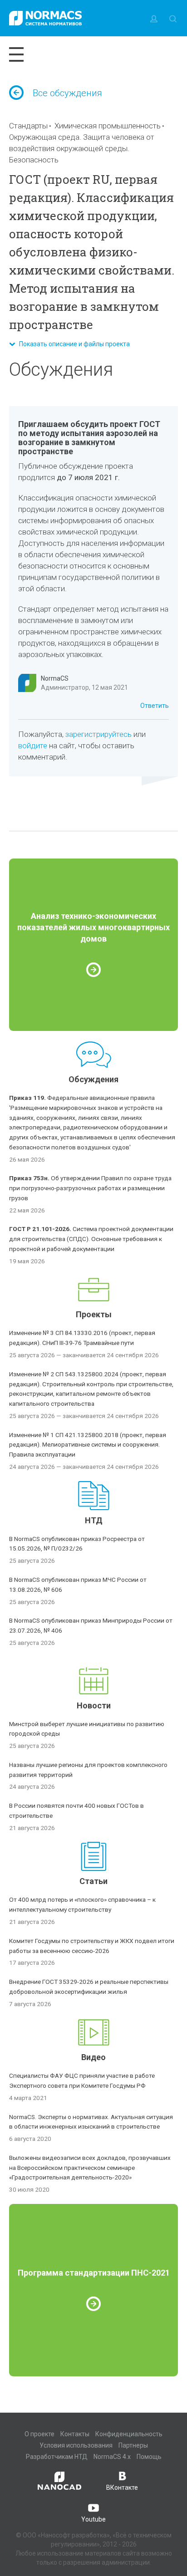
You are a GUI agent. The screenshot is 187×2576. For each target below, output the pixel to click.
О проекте (39, 2434)
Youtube (93, 2519)
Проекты (94, 1314)
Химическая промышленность (108, 126)
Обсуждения (93, 1079)
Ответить (155, 706)
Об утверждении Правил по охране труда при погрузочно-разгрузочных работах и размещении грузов (90, 1188)
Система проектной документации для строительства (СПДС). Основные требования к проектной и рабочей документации (91, 1239)
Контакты (75, 2434)
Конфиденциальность (129, 2434)
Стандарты (28, 126)
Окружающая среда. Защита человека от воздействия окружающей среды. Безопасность (82, 148)
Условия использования (76, 2445)
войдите (33, 746)
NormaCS (55, 678)
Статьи (93, 1881)
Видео (93, 2057)
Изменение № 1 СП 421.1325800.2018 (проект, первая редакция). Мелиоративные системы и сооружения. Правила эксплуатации (88, 1445)
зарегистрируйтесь (98, 734)
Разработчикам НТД (57, 2457)
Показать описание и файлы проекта (72, 344)
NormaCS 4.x (112, 2457)
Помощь (149, 2457)
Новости (94, 1705)
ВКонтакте (122, 2488)
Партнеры (133, 2445)
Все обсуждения (67, 93)
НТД (94, 1520)
